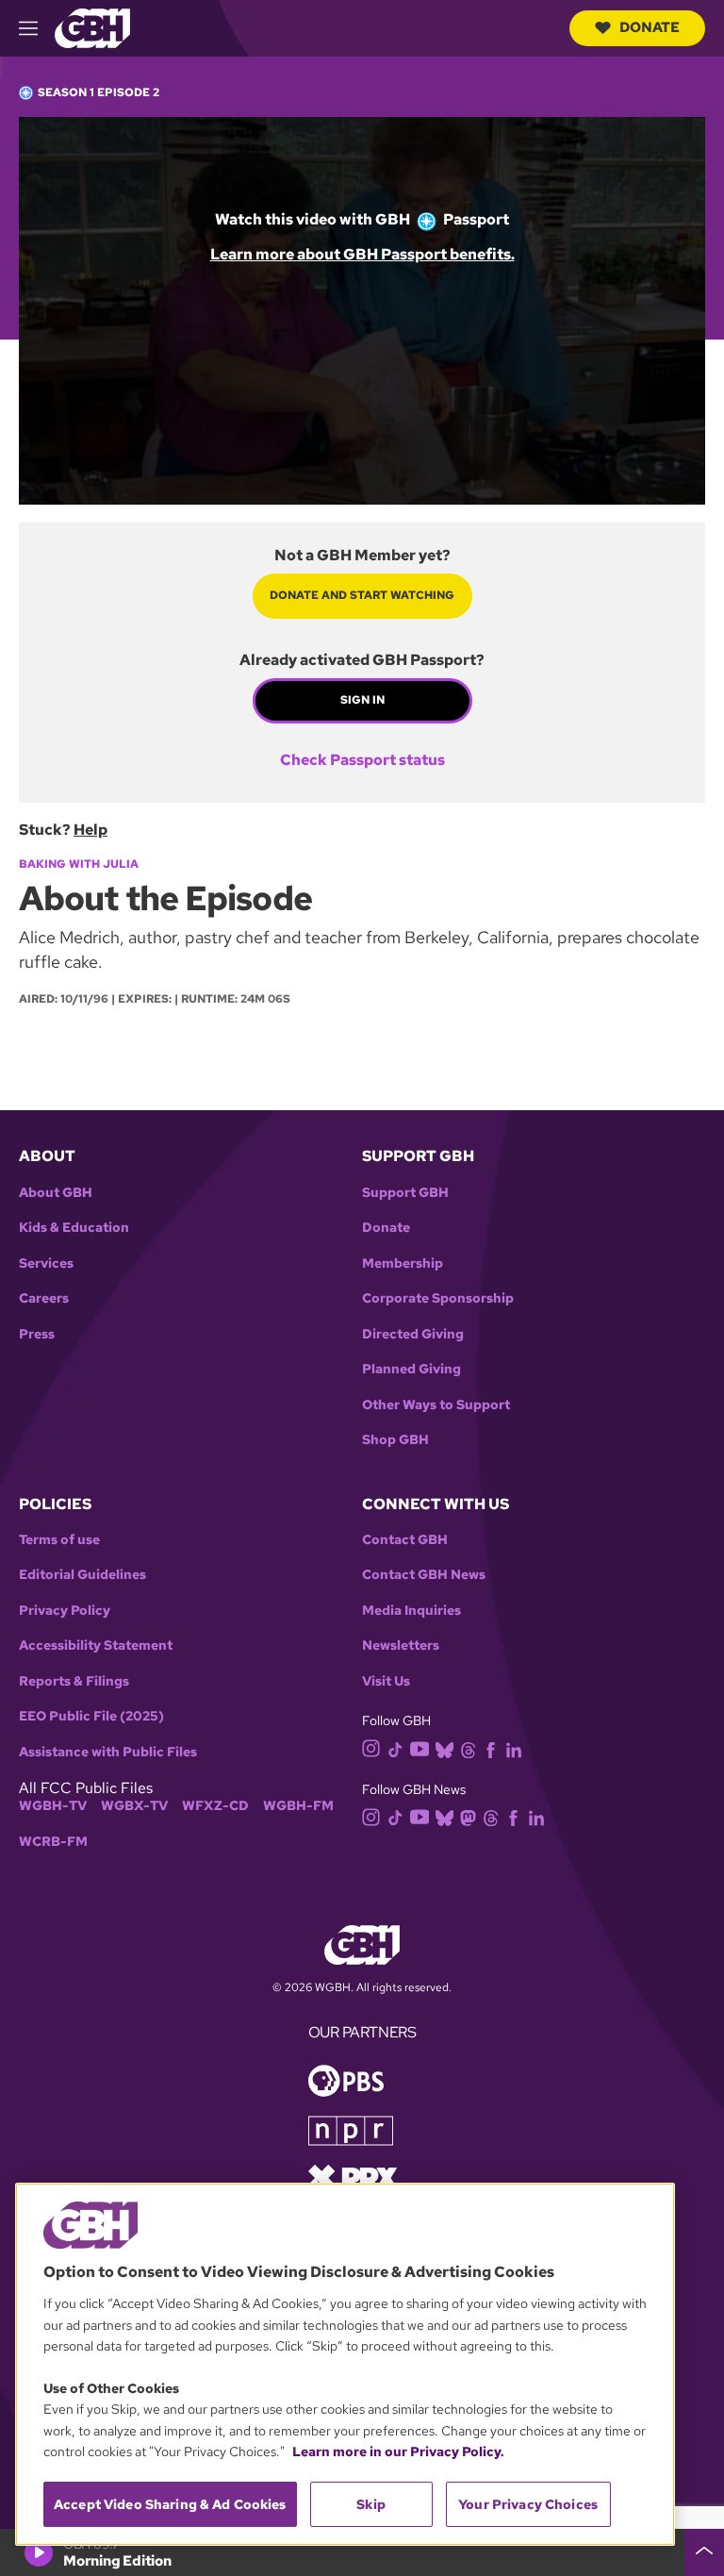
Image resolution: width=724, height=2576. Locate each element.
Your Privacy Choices (528, 2504)
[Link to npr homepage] (351, 2129)
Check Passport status (362, 760)
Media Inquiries (411, 1611)
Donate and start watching (362, 595)
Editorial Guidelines (82, 1575)
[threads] (468, 1748)
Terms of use (59, 1540)
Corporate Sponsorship (438, 1298)
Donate (650, 27)
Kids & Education (74, 1228)
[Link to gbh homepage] (92, 27)
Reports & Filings (74, 1681)
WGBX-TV (134, 1806)
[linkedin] (514, 1748)
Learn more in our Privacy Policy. (398, 2451)
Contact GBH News (424, 1575)
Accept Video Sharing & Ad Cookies (170, 2504)
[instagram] (371, 1747)
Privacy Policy (65, 1611)
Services (46, 1263)
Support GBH (405, 1193)
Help (90, 830)
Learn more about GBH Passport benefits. (362, 254)
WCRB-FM (53, 1842)
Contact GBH (405, 1540)
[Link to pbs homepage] (346, 2079)
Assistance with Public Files (108, 1752)
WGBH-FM (298, 1806)
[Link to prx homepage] (353, 2177)
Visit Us (386, 1681)
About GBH (56, 1193)
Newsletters (401, 1645)
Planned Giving (411, 1369)
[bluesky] (444, 1748)
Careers (44, 1298)
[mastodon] (468, 1816)
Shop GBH (395, 1440)
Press (37, 1334)
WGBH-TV (53, 1806)
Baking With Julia (79, 864)
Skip (371, 2504)
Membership (403, 1263)
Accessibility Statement (96, 1645)
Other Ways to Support (436, 1405)
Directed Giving (413, 1334)
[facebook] (491, 1748)
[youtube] (420, 1747)
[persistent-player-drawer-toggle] (704, 2552)
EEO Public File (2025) (91, 1716)
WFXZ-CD (215, 1806)
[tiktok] (395, 1748)
